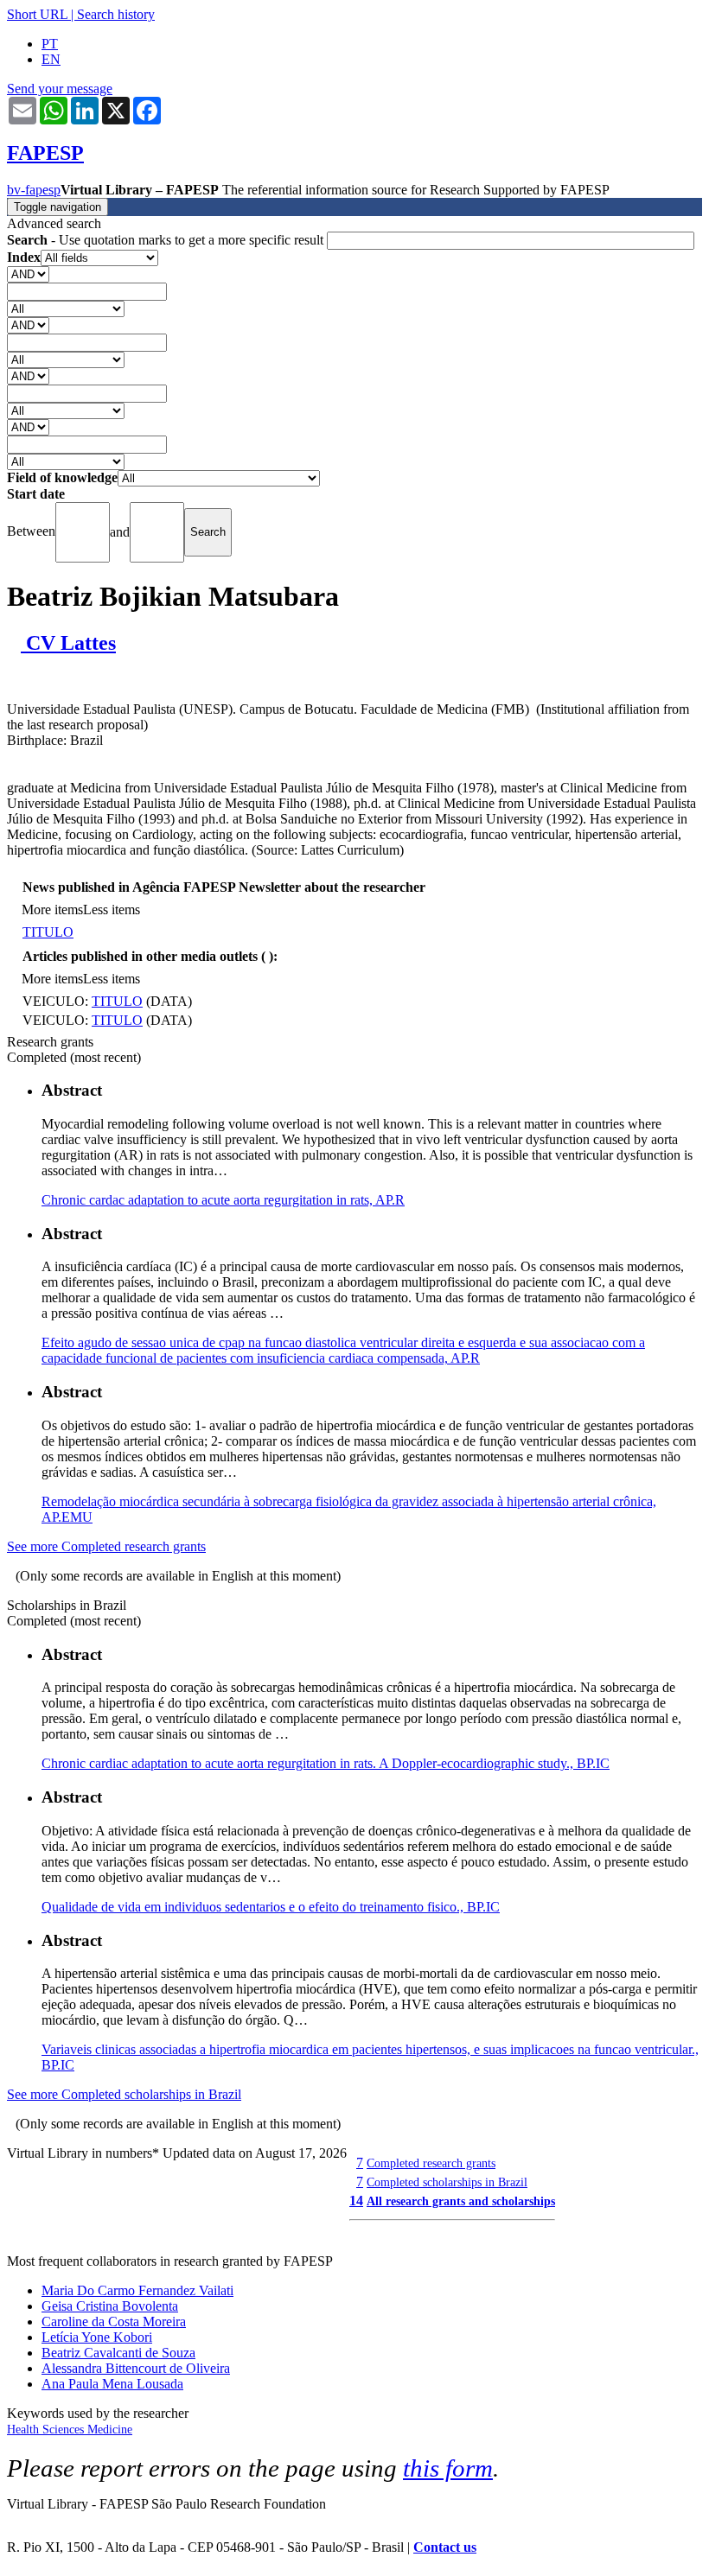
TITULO (48, 932)
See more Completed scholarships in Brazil (124, 2094)
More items (52, 910)
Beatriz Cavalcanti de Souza (118, 2353)
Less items (112, 910)
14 (356, 2201)
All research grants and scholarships (461, 2201)
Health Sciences (47, 2430)
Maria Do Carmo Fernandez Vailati (137, 2290)
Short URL (37, 14)
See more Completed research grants (106, 1546)
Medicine (110, 2430)
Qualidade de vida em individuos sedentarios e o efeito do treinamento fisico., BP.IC (271, 1907)
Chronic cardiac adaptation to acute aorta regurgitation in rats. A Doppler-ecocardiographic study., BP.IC (326, 1763)
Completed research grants (431, 2163)
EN (51, 59)
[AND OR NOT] (28, 274)
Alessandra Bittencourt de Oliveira (136, 2368)
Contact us (445, 2547)
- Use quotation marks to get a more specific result (167, 240)
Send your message (60, 89)
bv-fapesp (34, 190)
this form (448, 2468)
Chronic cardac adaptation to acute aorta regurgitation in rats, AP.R (223, 1200)
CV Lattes (68, 643)
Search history (116, 14)
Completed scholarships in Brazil (447, 2182)
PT (50, 44)
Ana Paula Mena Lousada (112, 2384)
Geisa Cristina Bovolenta (110, 2306)
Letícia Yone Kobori (97, 2337)
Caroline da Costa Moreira (114, 2322)
